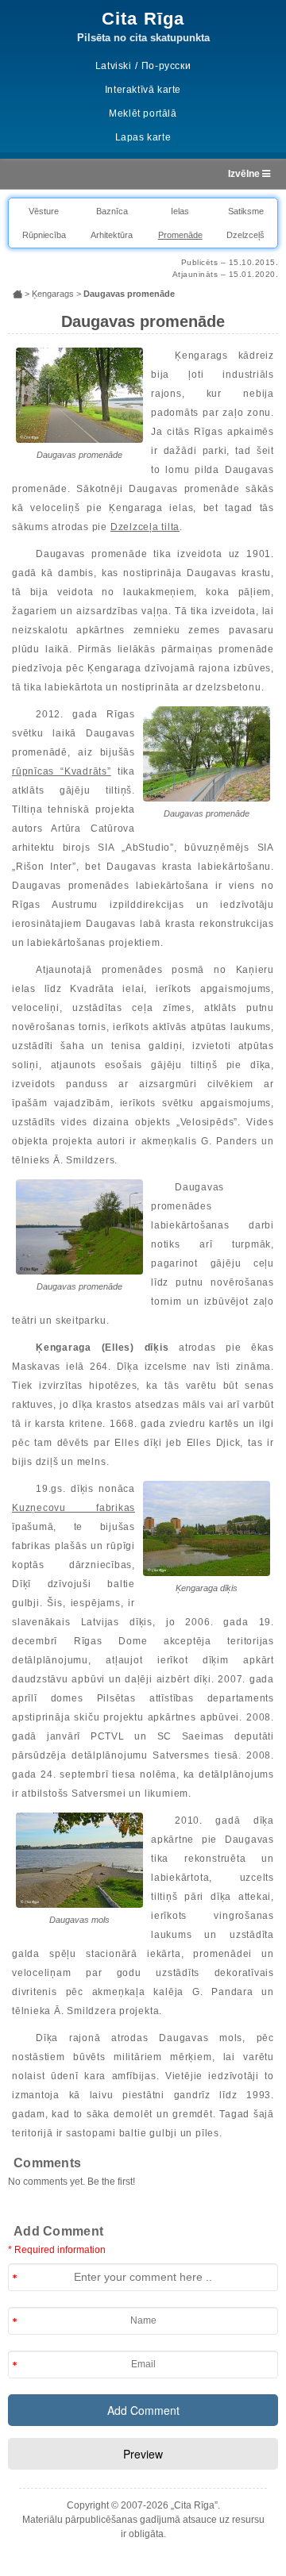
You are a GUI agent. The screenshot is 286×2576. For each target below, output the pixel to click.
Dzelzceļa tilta (145, 527)
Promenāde (180, 235)
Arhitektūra (112, 235)
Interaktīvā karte (143, 90)
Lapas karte (143, 137)
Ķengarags (53, 294)
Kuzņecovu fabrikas (73, 1508)
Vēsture (44, 211)
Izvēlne (245, 174)
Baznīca (112, 211)
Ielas (180, 211)
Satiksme (246, 211)
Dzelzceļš (245, 235)
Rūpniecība (44, 235)
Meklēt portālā (143, 113)
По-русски (166, 66)
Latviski (114, 66)
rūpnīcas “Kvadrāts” (62, 771)
